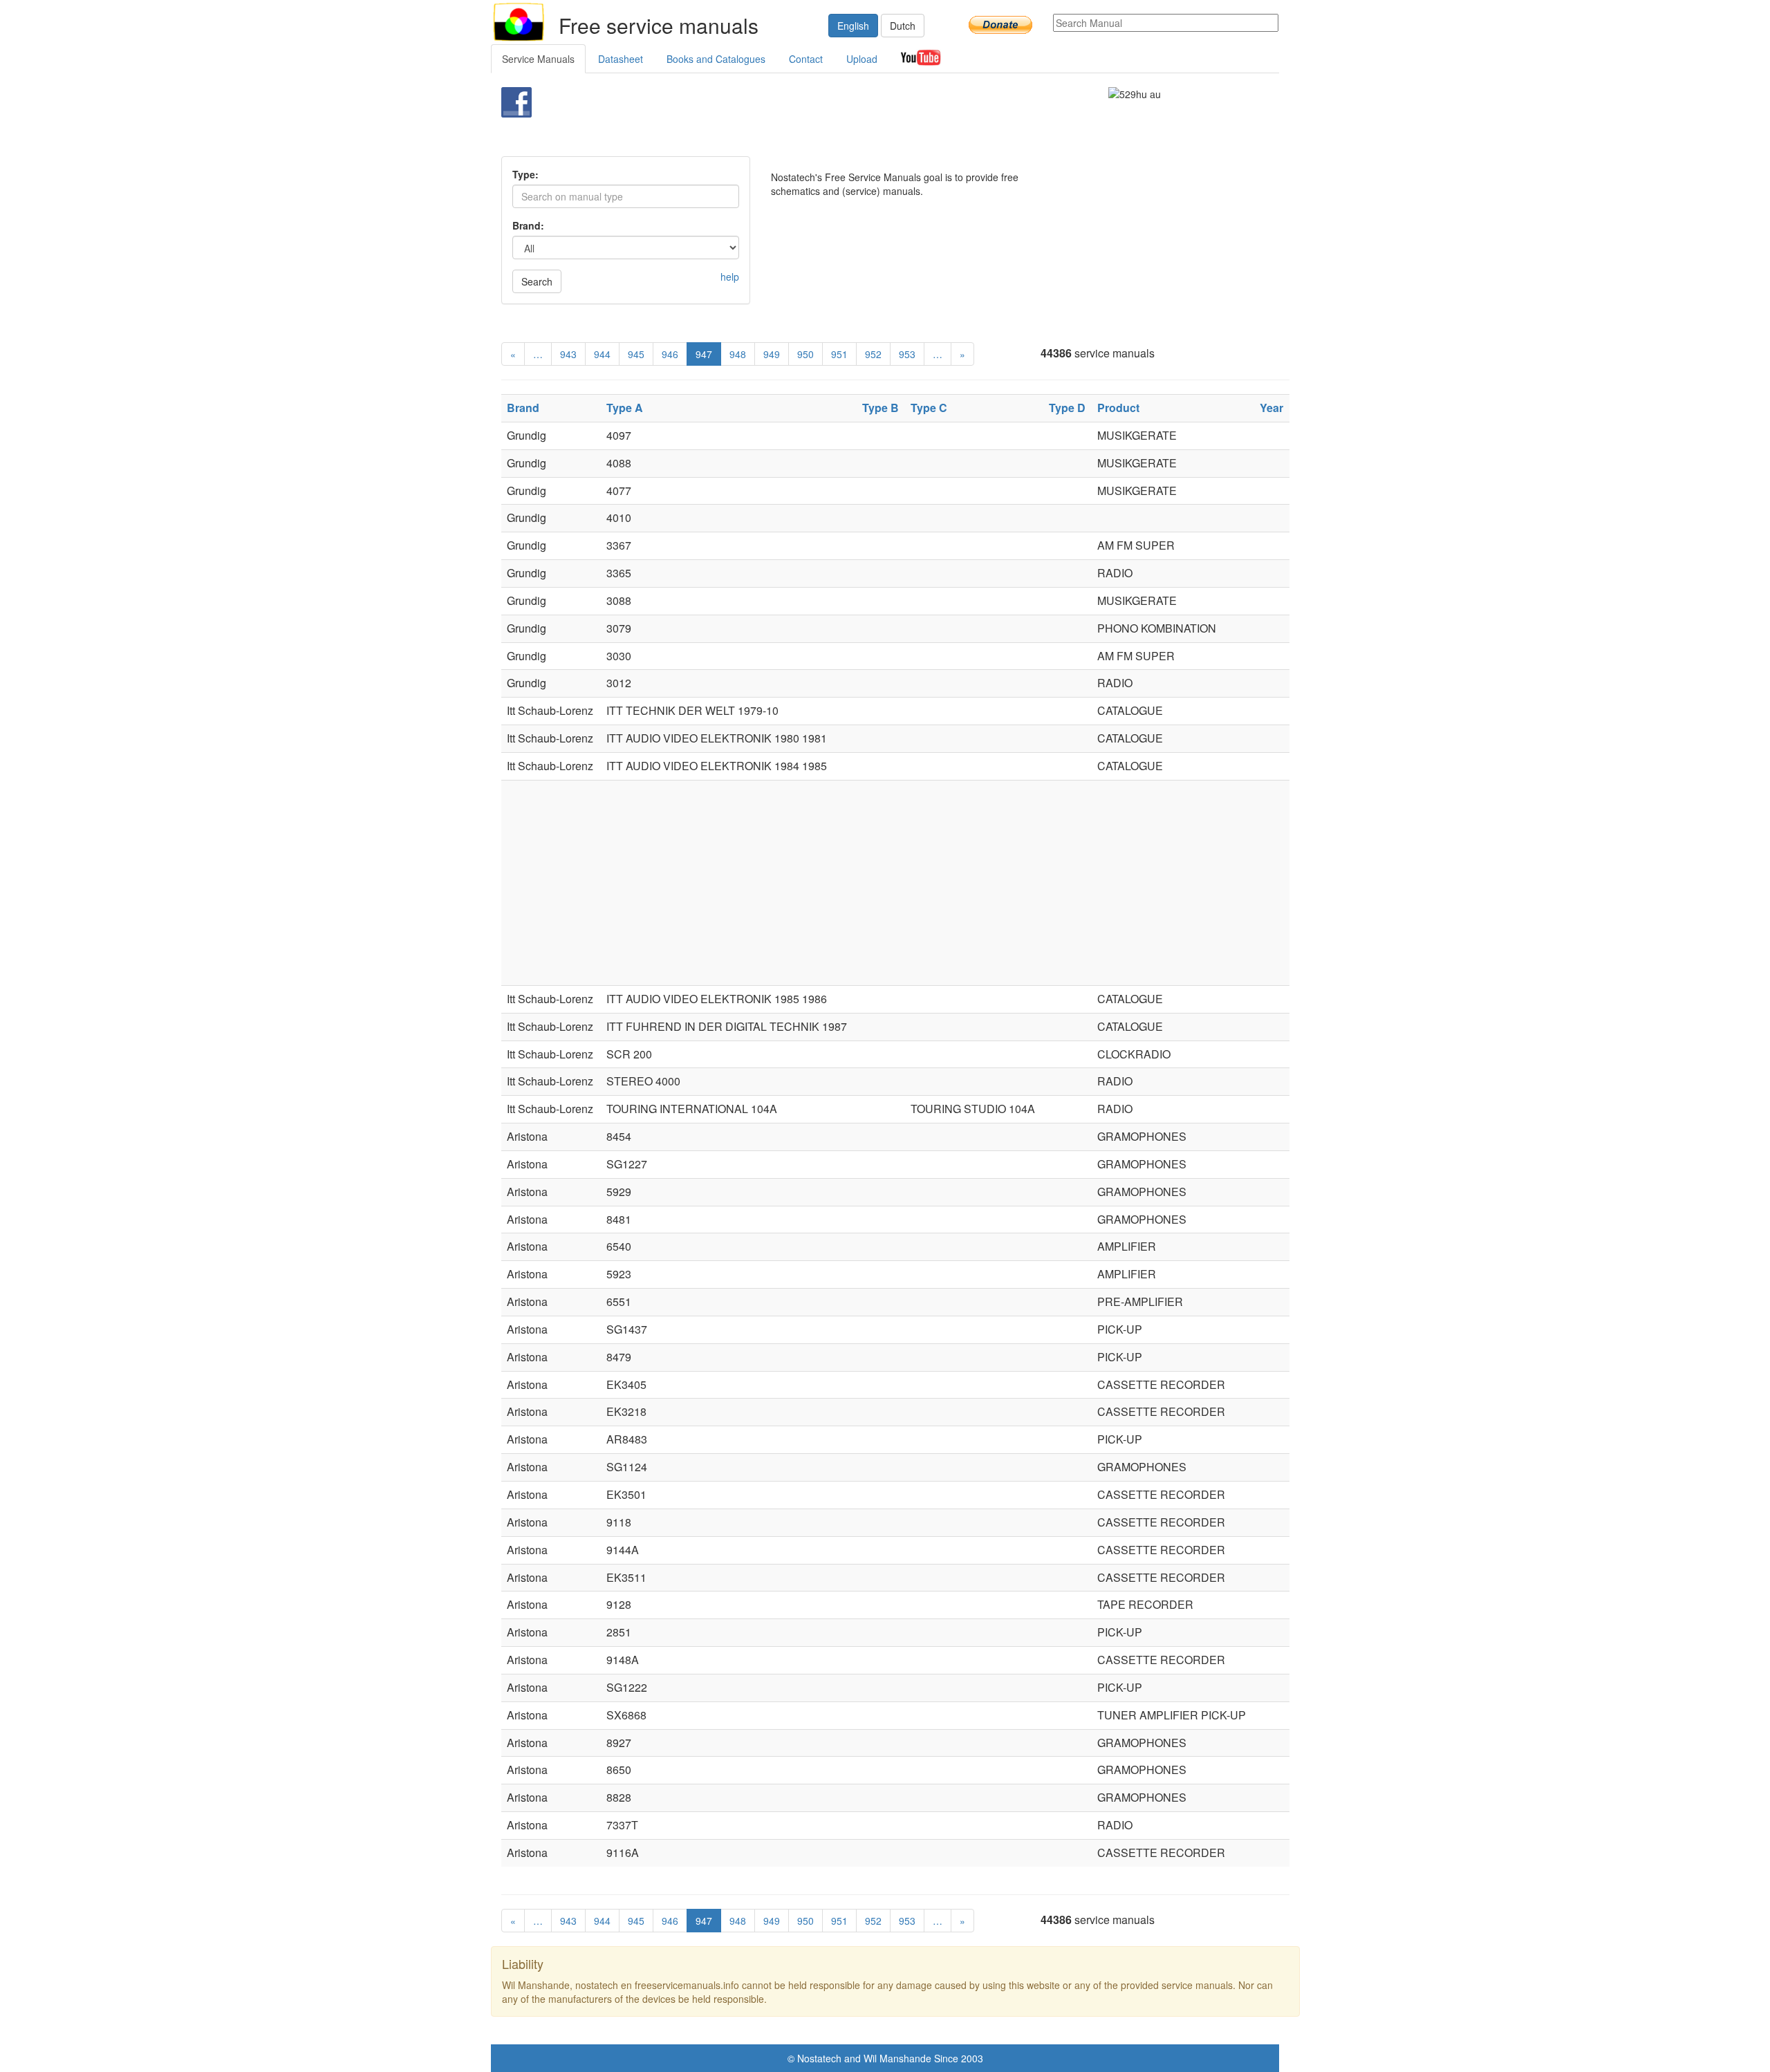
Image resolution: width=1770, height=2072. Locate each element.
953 (907, 354)
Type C (929, 408)
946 (670, 354)
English (853, 26)
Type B (881, 408)
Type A (625, 408)
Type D (1067, 408)
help (730, 277)
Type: (525, 174)
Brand (523, 408)
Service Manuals (538, 59)
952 (873, 354)
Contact (806, 59)
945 (636, 354)
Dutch (903, 26)
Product (1118, 408)
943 (568, 354)
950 (805, 354)
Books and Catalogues (716, 59)
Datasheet (621, 59)
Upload (862, 59)
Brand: (528, 225)
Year (1271, 408)
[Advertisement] (862, 122)
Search (537, 281)
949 (772, 354)
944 (602, 354)
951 (839, 354)
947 (704, 354)
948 (738, 354)
